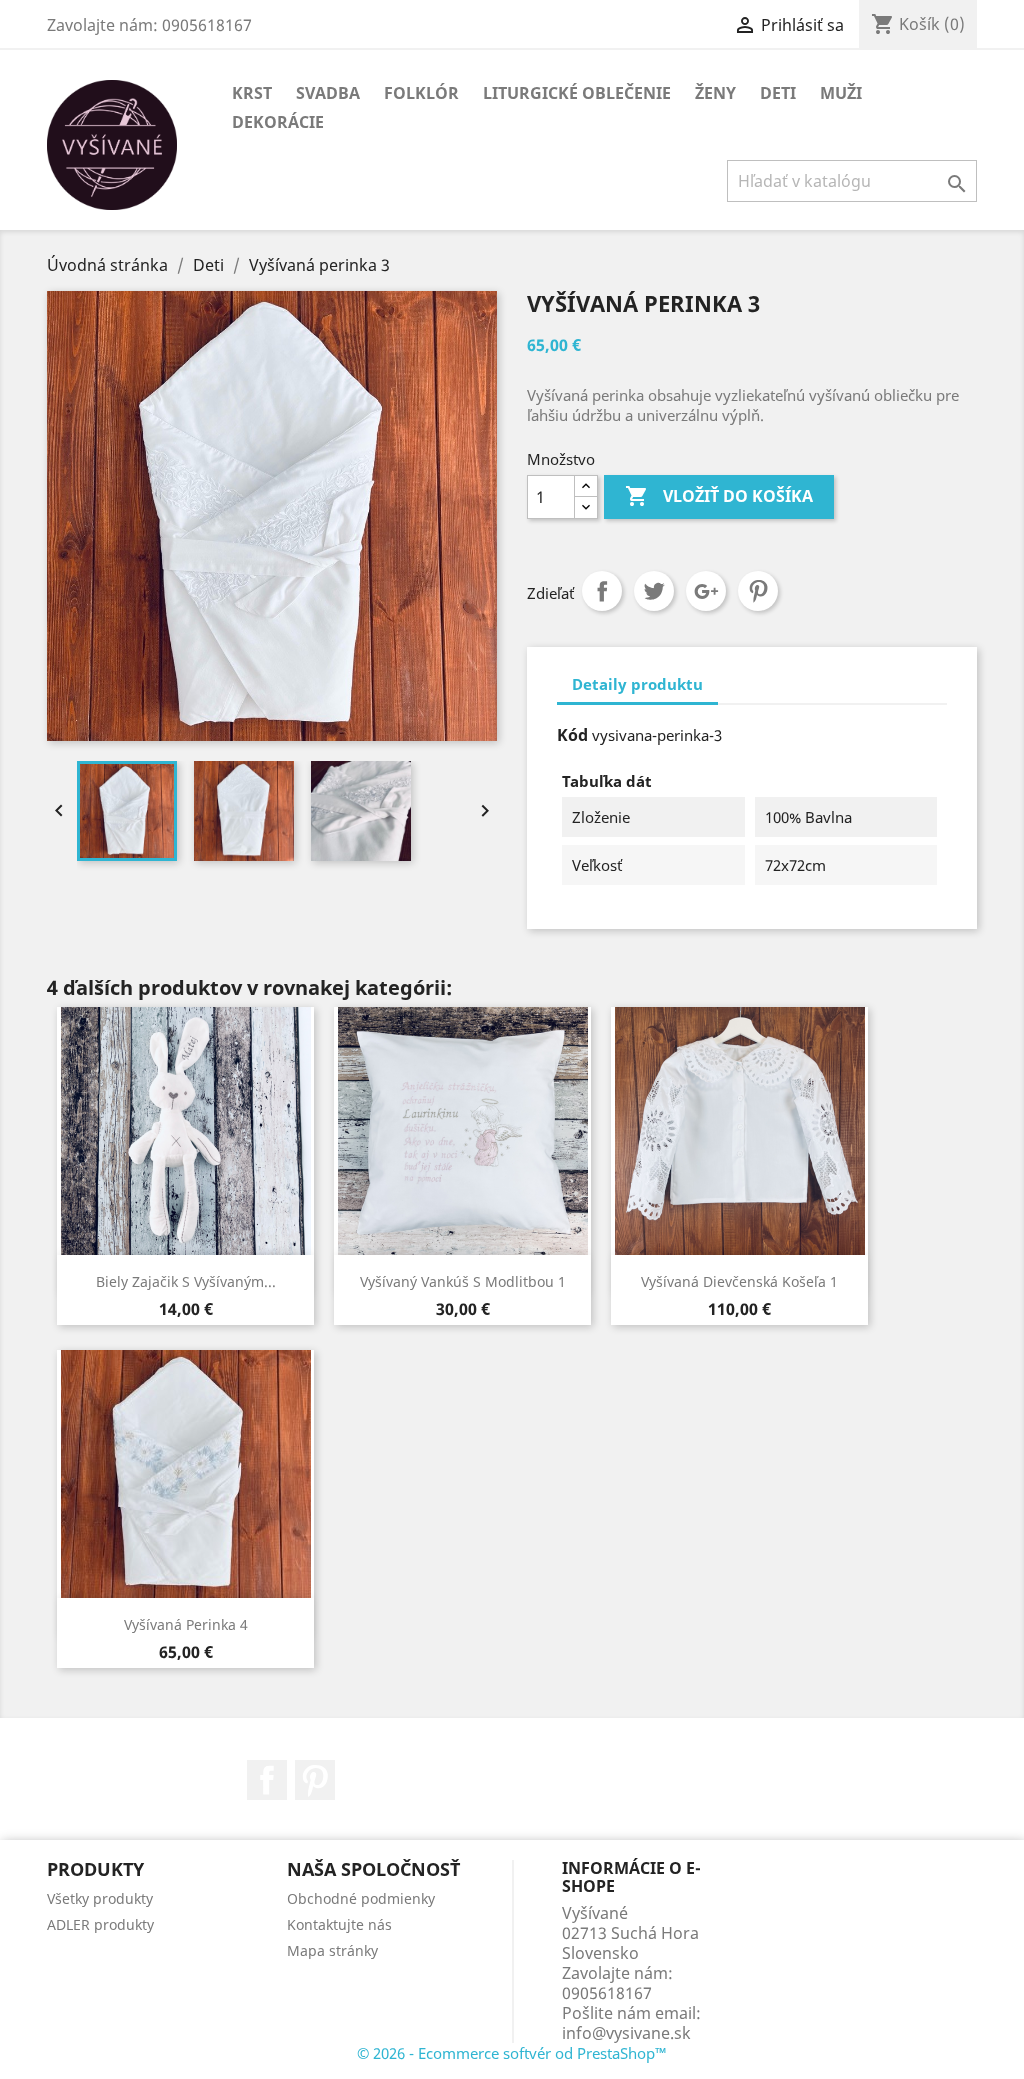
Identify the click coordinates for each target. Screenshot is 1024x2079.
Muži (841, 93)
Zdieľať (602, 591)
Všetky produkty (100, 1898)
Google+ (706, 591)
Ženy (715, 93)
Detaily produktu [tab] (637, 684)
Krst (252, 93)
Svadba (328, 93)
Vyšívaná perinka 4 (186, 1624)
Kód (572, 735)
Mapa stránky (332, 1950)
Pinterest (758, 591)
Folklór (421, 93)
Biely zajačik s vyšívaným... (186, 1281)
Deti (778, 93)
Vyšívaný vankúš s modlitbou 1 (463, 1281)
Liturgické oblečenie (577, 93)
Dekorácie (278, 122)
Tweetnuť (654, 591)
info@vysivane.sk (626, 2033)
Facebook (267, 1780)
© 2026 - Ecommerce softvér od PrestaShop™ (512, 2053)
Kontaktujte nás (339, 1924)
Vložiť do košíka (719, 496)
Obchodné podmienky (361, 1898)
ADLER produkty (100, 1924)
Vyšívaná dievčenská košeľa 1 (739, 1281)
